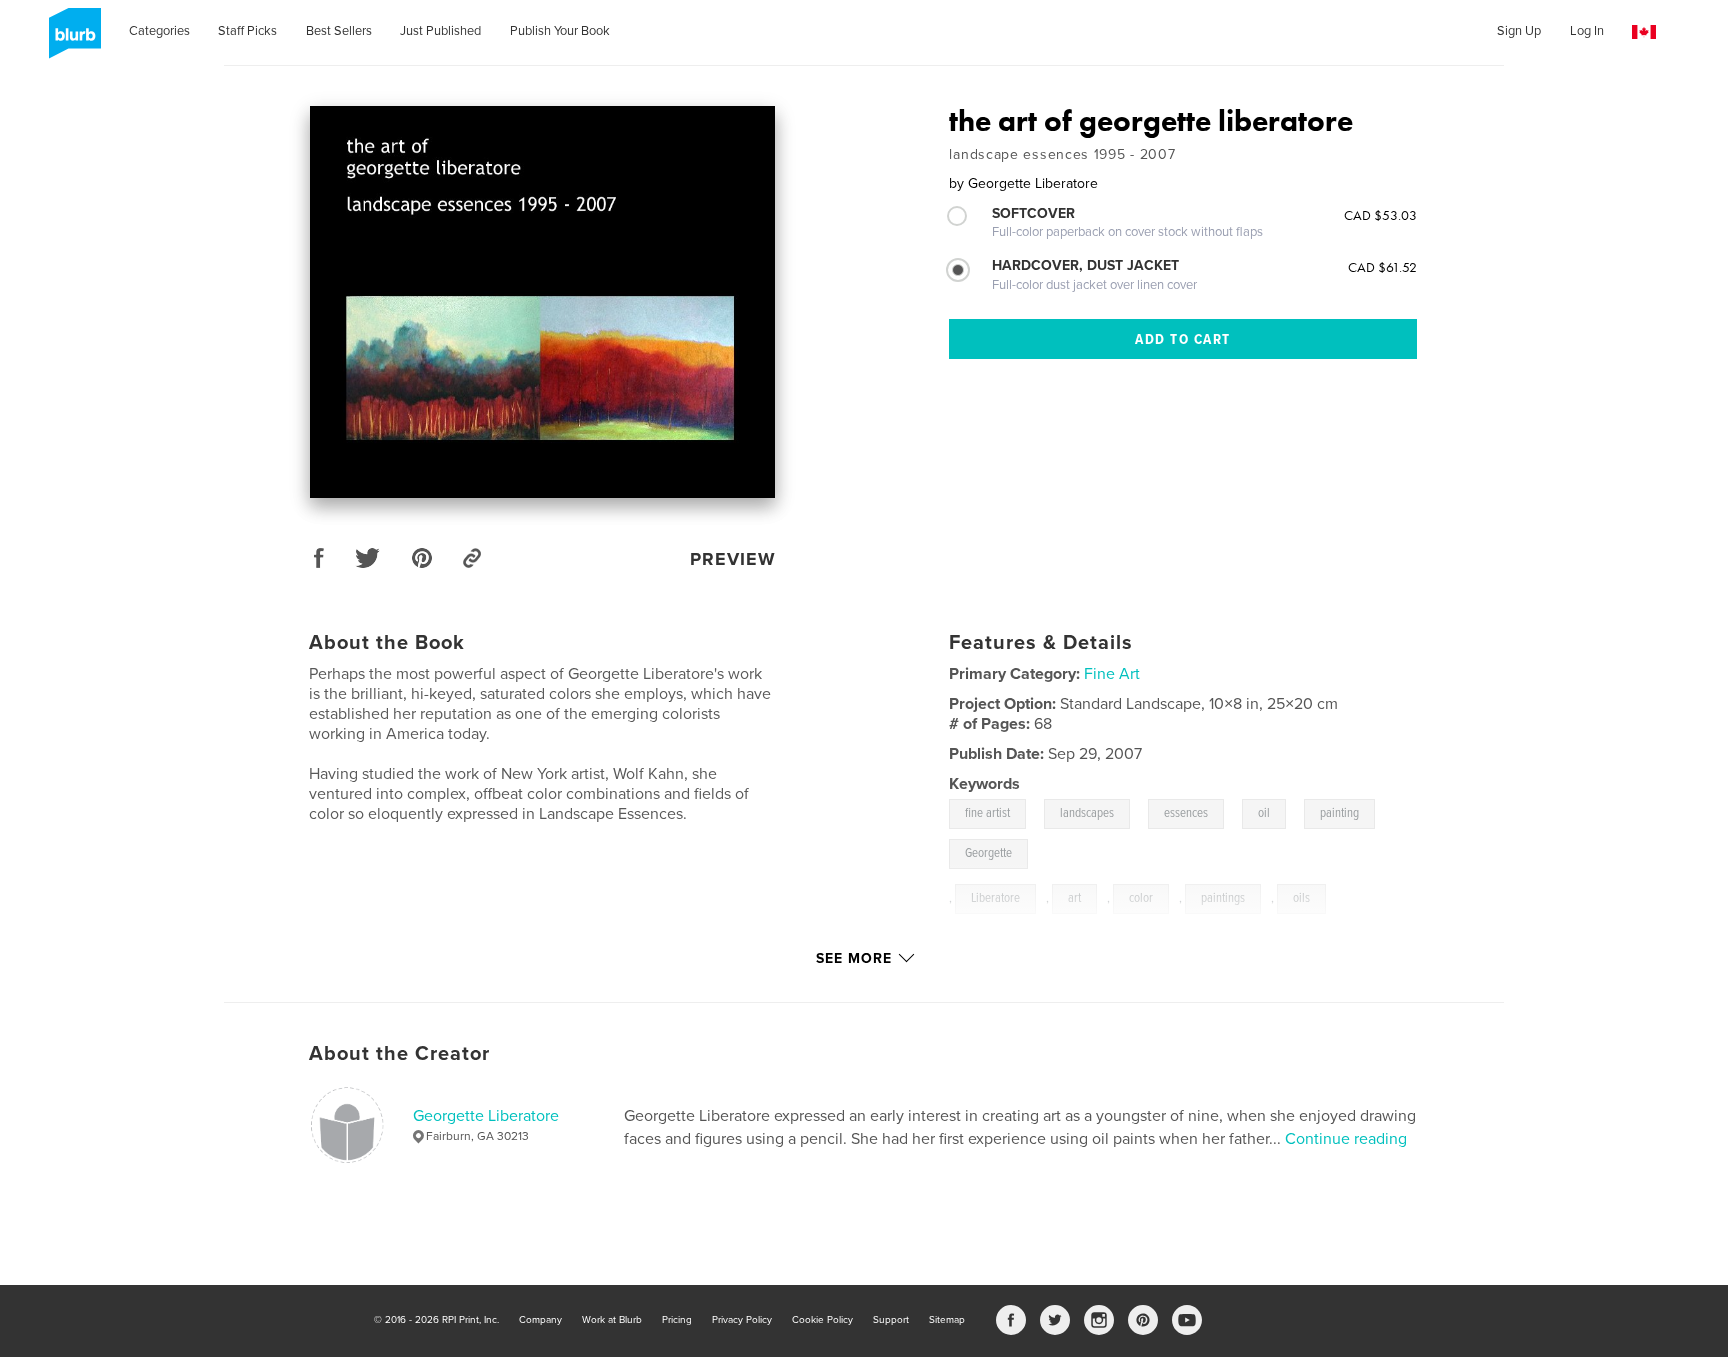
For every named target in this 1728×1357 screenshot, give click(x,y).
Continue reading (1346, 1139)
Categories (159, 31)
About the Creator (399, 1054)
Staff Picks (247, 31)
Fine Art (1112, 674)
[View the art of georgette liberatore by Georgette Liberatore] (542, 302)
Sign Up (1519, 31)
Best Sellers (339, 31)
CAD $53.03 (1380, 215)
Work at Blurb (612, 1320)
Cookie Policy (822, 1320)
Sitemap (947, 1320)
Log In (1587, 31)
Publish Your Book (560, 31)
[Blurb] (71, 41)
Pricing (677, 1320)
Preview (733, 559)
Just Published (440, 31)
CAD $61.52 (1382, 267)
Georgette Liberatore (486, 1116)
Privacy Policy (742, 1320)
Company (540, 1320)
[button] (1644, 32)
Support (891, 1320)
